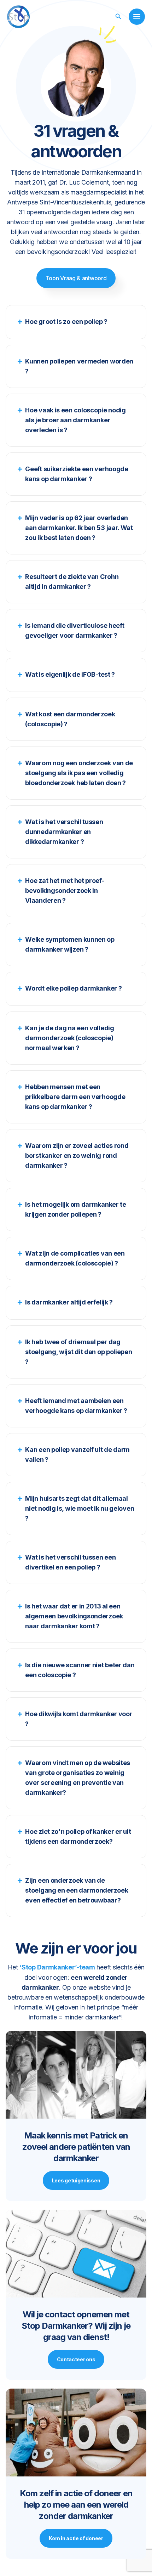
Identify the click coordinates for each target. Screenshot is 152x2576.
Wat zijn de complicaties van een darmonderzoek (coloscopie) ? (75, 1258)
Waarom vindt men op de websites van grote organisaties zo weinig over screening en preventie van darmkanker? (78, 1778)
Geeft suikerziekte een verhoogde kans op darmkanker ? (77, 474)
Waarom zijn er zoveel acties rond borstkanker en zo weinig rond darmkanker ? (77, 1155)
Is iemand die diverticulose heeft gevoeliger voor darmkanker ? (75, 630)
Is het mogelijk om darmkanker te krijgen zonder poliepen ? (75, 1209)
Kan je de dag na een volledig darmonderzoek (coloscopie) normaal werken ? (69, 1038)
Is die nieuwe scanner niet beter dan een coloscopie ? (80, 1670)
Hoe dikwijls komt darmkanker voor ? (79, 1719)
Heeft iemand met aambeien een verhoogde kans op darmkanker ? (76, 1406)
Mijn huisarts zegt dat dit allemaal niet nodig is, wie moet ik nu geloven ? (80, 1508)
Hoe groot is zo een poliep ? (66, 322)
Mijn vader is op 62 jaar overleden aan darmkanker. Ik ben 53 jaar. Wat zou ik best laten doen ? (79, 528)
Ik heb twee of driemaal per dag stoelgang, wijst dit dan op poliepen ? (78, 1352)
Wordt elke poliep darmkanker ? (73, 988)
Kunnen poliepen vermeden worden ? (79, 366)
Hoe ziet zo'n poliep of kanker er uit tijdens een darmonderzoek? (78, 1836)
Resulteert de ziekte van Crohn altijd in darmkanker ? (72, 582)
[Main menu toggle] (137, 17)
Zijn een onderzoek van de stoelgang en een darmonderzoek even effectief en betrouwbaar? (77, 1890)
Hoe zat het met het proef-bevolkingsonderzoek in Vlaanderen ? (65, 890)
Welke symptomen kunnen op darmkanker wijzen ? (70, 944)
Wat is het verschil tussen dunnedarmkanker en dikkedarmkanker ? (64, 832)
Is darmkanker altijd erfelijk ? (69, 1302)
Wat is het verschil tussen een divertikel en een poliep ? (70, 1562)
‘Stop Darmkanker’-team (57, 1967)
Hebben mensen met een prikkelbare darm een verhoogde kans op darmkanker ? (75, 1097)
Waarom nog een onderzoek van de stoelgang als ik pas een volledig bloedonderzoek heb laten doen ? (79, 773)
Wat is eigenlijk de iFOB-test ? (70, 674)
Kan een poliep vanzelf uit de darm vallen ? (77, 1455)
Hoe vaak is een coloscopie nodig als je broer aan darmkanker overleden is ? (75, 420)
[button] (118, 16)
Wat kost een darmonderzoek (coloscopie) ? (70, 719)
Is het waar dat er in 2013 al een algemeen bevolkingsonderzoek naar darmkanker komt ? (74, 1616)
